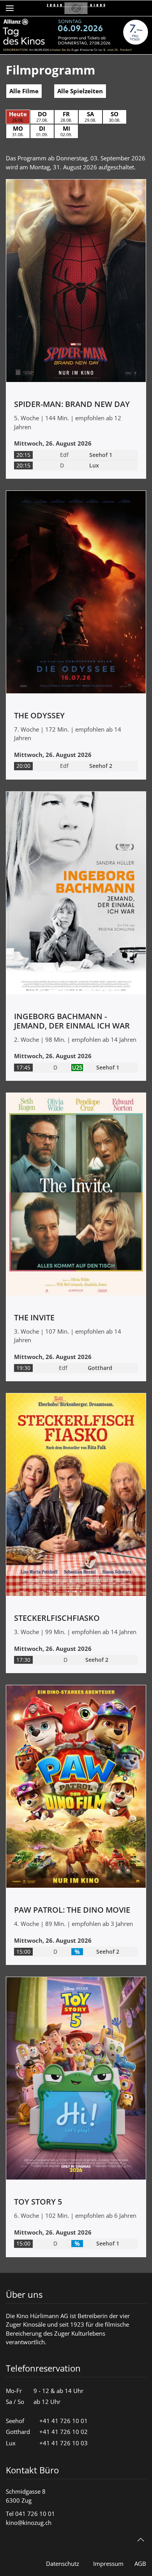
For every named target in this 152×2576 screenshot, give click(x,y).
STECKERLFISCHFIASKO (57, 1618)
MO (18, 131)
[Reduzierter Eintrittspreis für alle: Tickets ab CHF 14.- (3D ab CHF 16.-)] (77, 1952)
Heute (18, 116)
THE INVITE (34, 1317)
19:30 (23, 1368)
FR (66, 116)
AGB (140, 2564)
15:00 (23, 1952)
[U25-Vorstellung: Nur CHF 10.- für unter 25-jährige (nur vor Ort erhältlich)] (77, 1068)
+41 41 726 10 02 (64, 2432)
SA (90, 116)
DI (42, 131)
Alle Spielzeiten (80, 91)
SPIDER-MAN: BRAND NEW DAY (72, 404)
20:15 (23, 455)
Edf (64, 455)
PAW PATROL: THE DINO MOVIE (72, 1910)
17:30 (23, 1660)
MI (66, 131)
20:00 (23, 766)
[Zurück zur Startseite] (76, 8)
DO (42, 116)
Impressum (108, 2564)
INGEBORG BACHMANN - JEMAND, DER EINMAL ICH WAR (72, 1021)
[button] (10, 8)
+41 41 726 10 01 (64, 2421)
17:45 (23, 1068)
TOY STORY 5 (38, 2202)
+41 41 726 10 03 (64, 2443)
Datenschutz (63, 2564)
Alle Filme (24, 91)
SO (115, 116)
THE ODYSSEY (39, 715)
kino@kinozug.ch (29, 2523)
